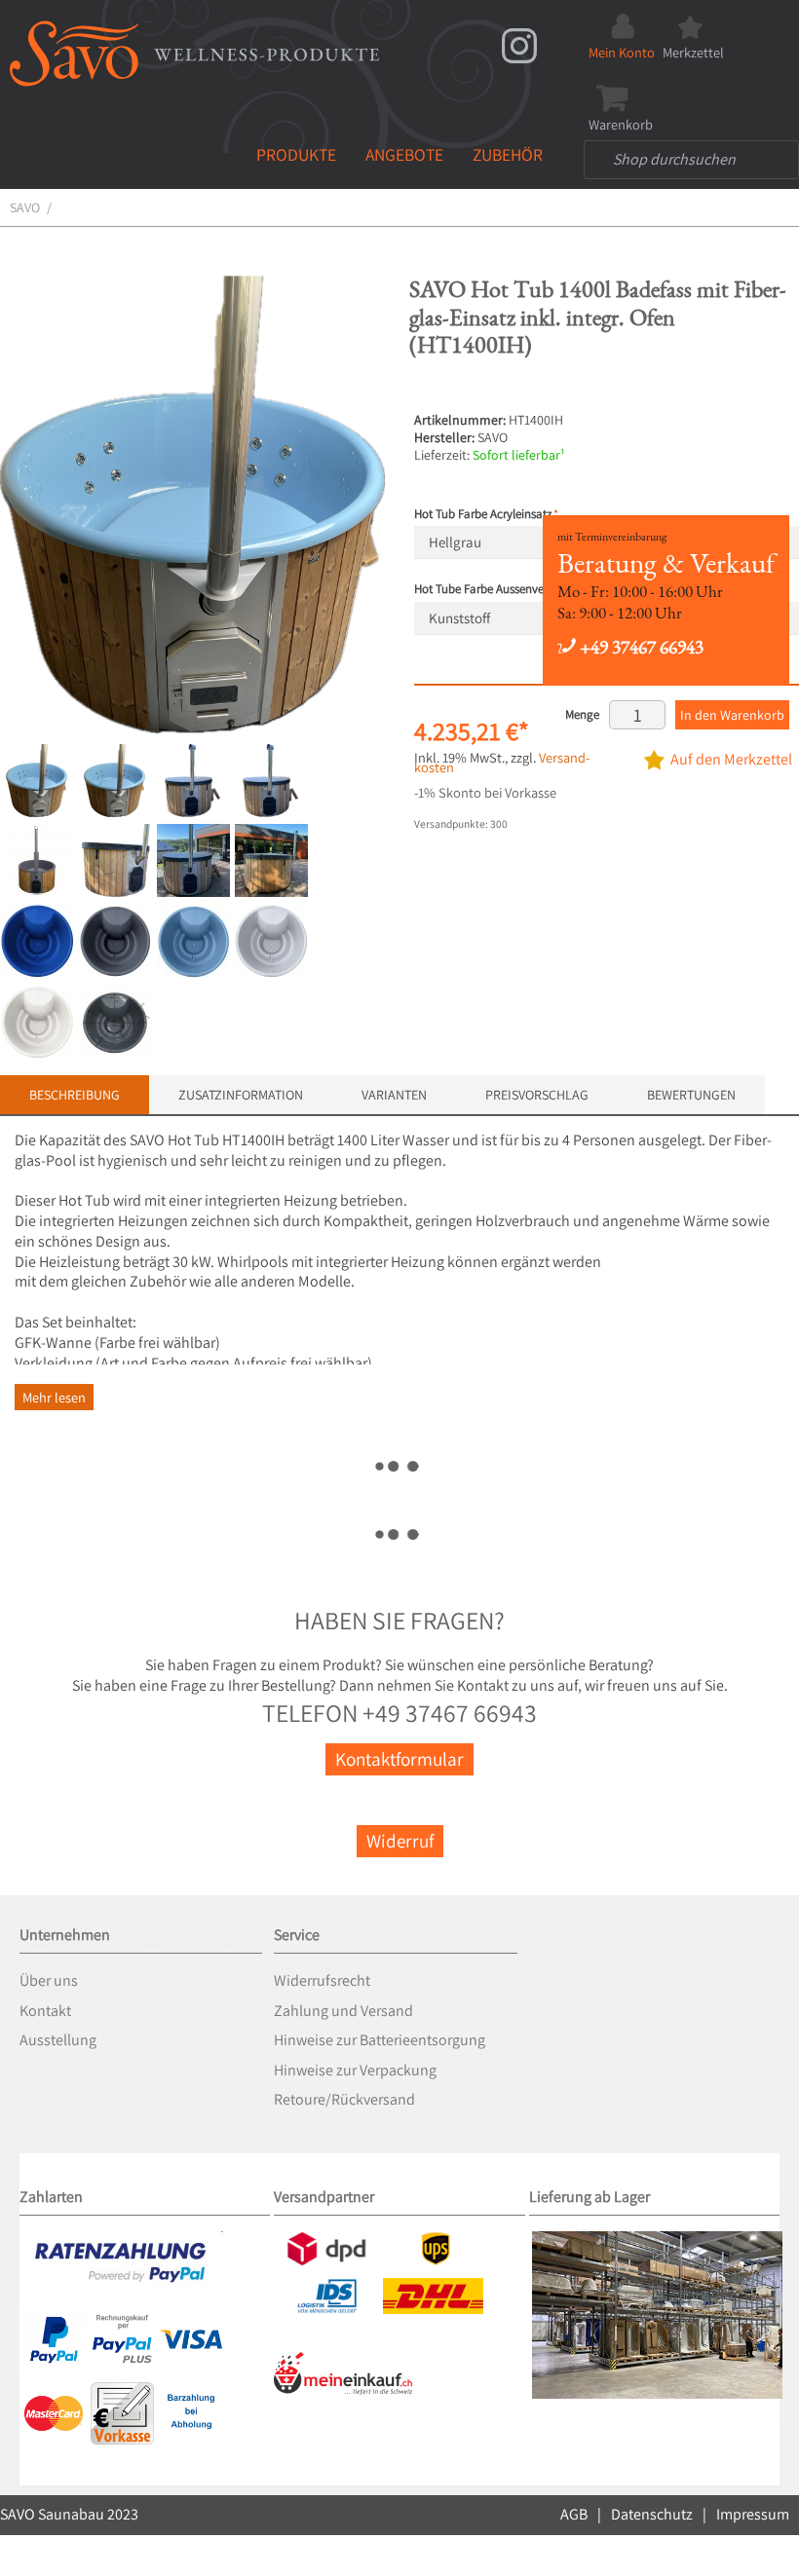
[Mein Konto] (622, 21)
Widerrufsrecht (322, 1980)
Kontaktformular (399, 1759)
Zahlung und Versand (343, 2011)
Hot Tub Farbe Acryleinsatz (483, 514)
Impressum (753, 2514)
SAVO (25, 207)
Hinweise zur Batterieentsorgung (380, 2040)
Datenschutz (652, 2514)
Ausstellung (58, 2040)
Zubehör (508, 154)
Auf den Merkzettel (731, 759)
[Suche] (603, 160)
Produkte (296, 154)
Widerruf (400, 1841)
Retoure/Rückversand (344, 2099)
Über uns (49, 1980)
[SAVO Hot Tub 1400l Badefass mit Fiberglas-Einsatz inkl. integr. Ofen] (114, 781)
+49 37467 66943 (640, 647)
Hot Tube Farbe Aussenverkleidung (503, 589)
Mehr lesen (54, 1397)
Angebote (404, 154)
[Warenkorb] (621, 93)
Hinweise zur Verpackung (355, 2070)
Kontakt (45, 2011)
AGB (574, 2514)
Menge (582, 714)
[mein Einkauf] (343, 2359)
